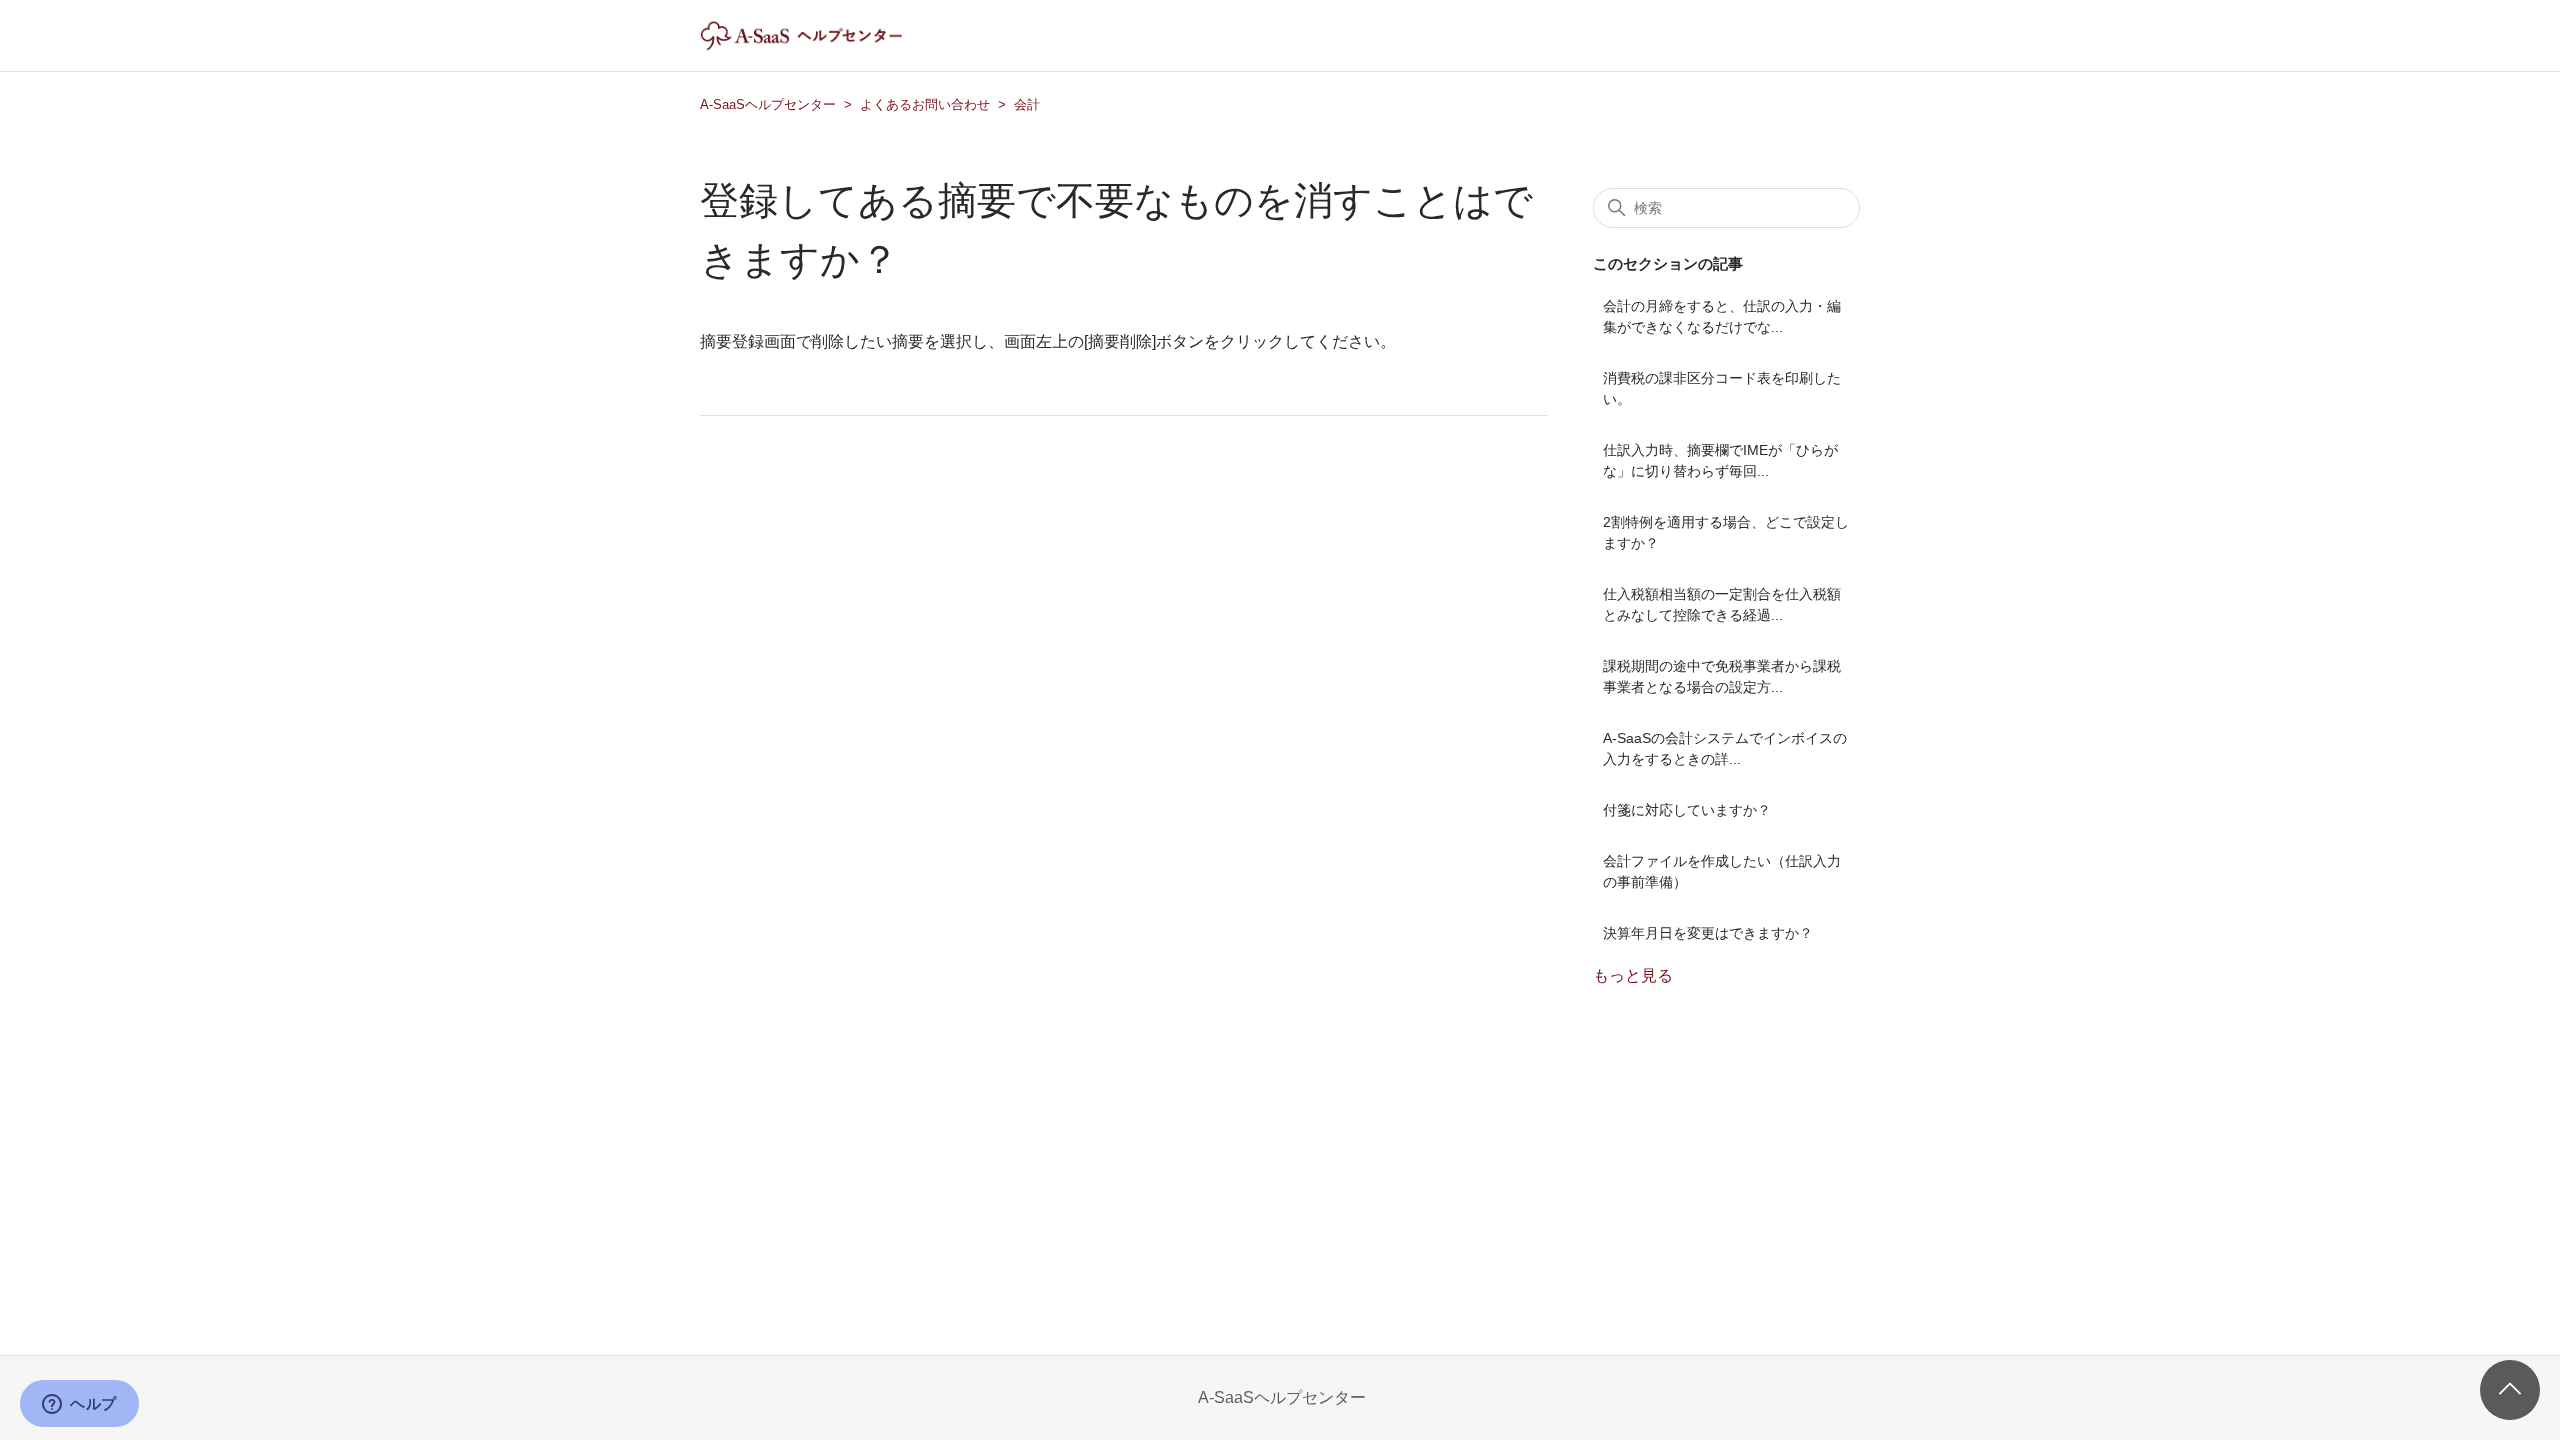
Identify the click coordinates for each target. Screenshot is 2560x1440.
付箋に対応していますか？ (1687, 810)
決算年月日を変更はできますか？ (1708, 933)
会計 (1027, 104)
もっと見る (1633, 975)
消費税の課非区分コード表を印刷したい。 (1722, 388)
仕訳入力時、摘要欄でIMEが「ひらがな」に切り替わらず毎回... (1720, 460)
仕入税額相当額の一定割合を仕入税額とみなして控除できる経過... (1722, 604)
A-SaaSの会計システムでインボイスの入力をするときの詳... (1725, 748)
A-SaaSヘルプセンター (768, 104)
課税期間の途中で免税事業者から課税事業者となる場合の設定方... (1722, 676)
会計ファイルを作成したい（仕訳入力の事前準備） (1722, 871)
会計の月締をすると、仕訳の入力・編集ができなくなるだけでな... (1722, 316)
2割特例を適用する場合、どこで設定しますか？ (1726, 532)
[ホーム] (818, 45)
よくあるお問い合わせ (925, 104)
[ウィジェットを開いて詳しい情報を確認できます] (79, 1405)
